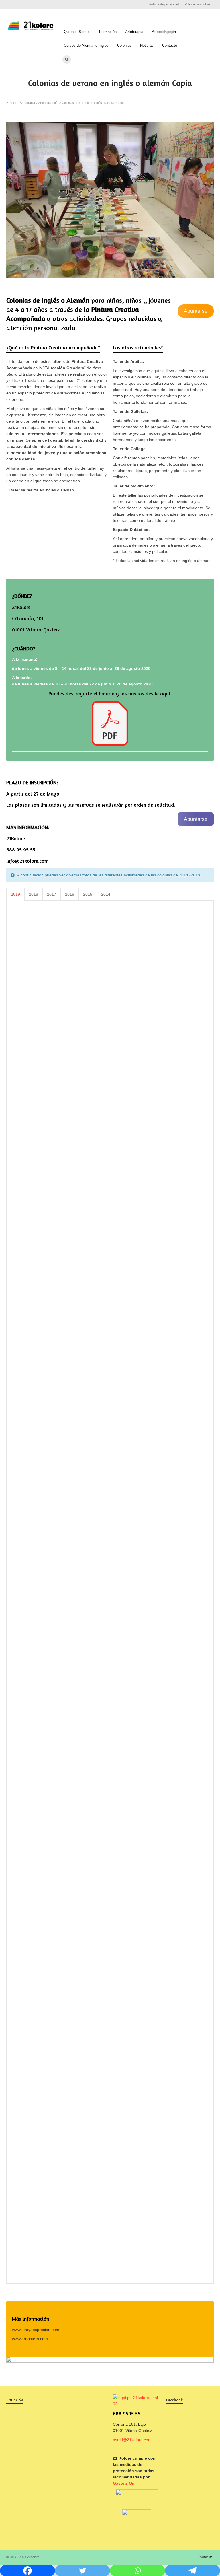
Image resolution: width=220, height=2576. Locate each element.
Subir (204, 2557)
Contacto (170, 45)
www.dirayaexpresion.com (36, 2330)
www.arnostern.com (30, 2339)
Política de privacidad (164, 4)
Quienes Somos (77, 32)
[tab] (15, 894)
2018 (34, 894)
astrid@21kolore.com (132, 2440)
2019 (15, 894)
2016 (70, 894)
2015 (88, 894)
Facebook (10, 4)
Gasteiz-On (124, 2483)
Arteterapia (134, 32)
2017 (52, 894)
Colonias (124, 45)
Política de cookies (198, 4)
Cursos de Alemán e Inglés (86, 45)
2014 (106, 894)
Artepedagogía (164, 32)
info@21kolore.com (27, 861)
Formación (108, 32)
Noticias (147, 45)
